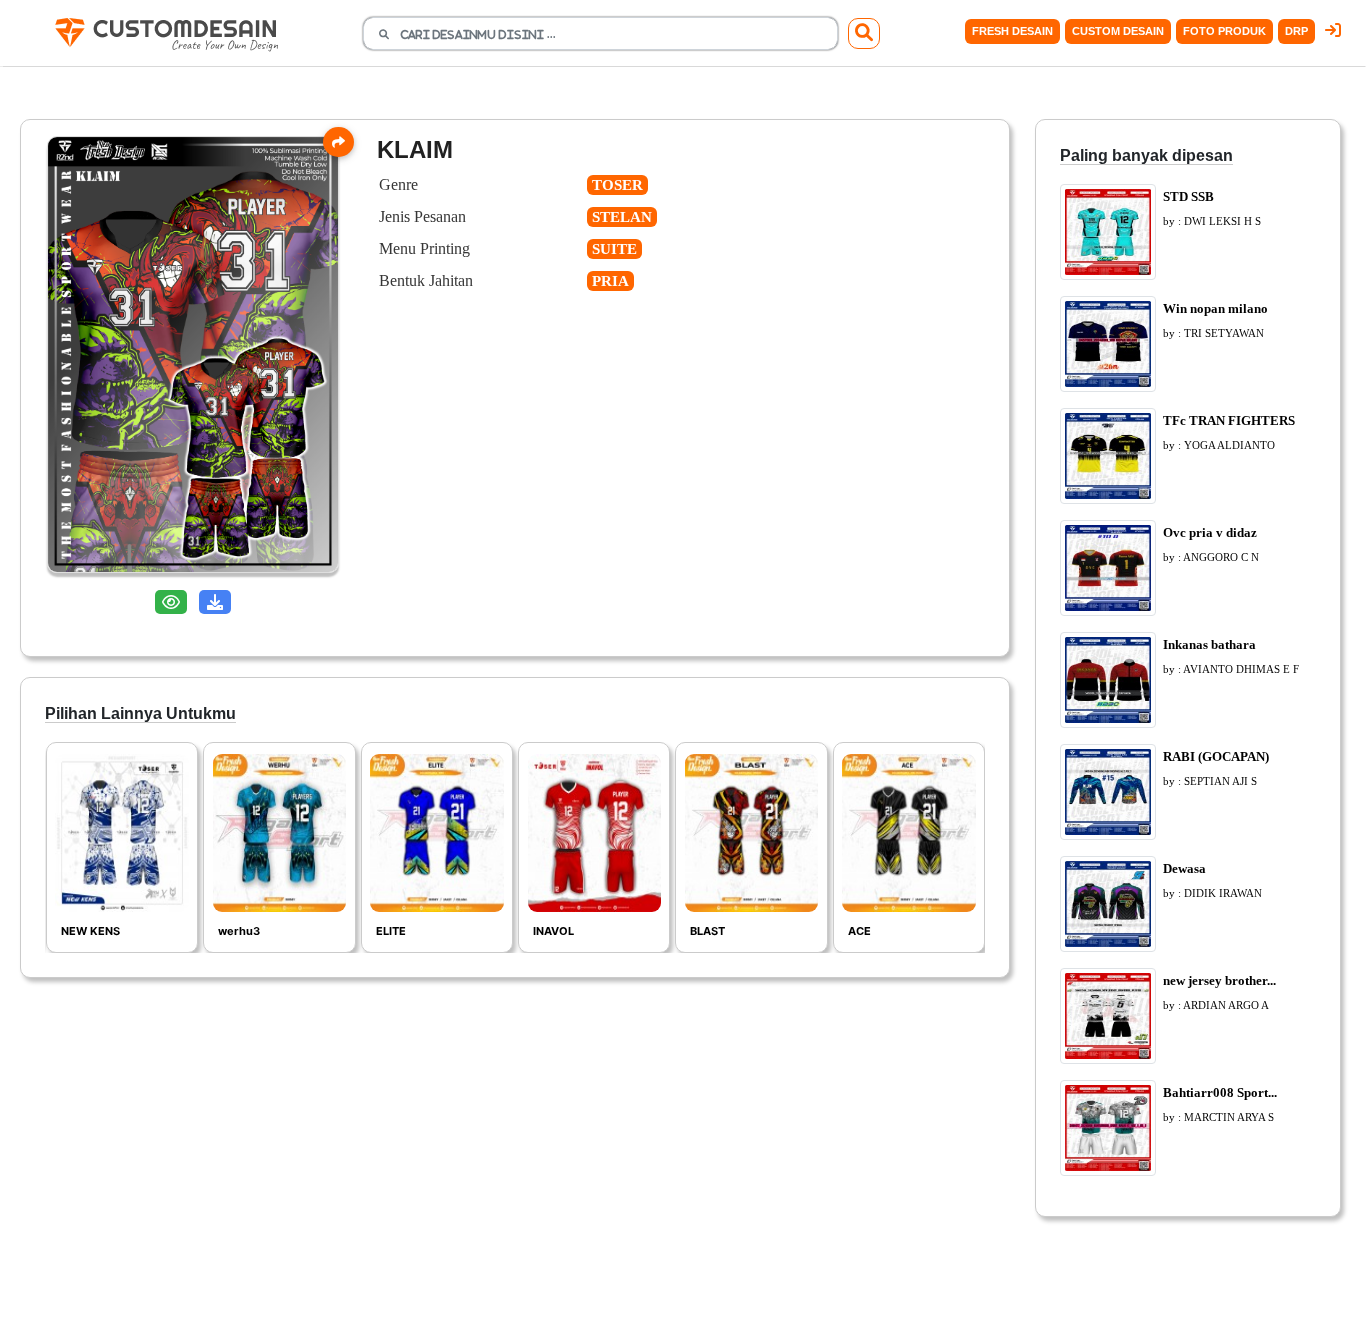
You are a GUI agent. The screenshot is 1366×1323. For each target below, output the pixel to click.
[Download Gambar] (215, 602)
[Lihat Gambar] (171, 602)
